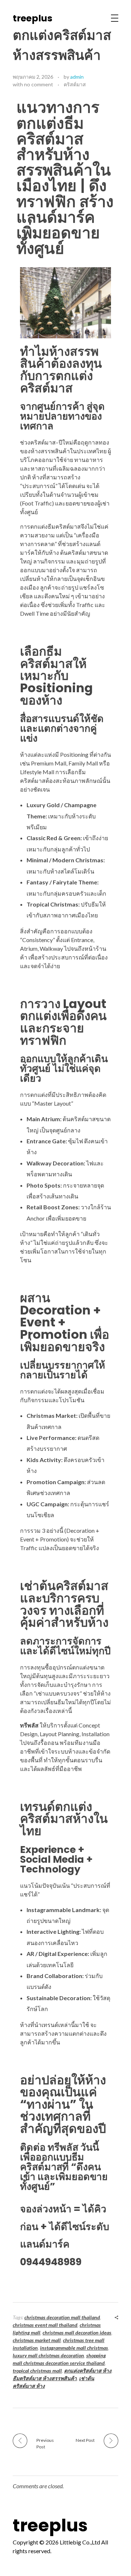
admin (77, 77)
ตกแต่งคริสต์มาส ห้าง (88, 2371)
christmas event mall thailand (45, 2325)
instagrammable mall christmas (74, 2348)
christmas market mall (37, 2340)
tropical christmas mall (37, 2371)
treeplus (33, 18)
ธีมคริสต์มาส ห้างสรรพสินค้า (45, 2378)
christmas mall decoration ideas (77, 2333)
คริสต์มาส (75, 84)
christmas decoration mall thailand (62, 2317)
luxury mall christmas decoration (48, 2355)
